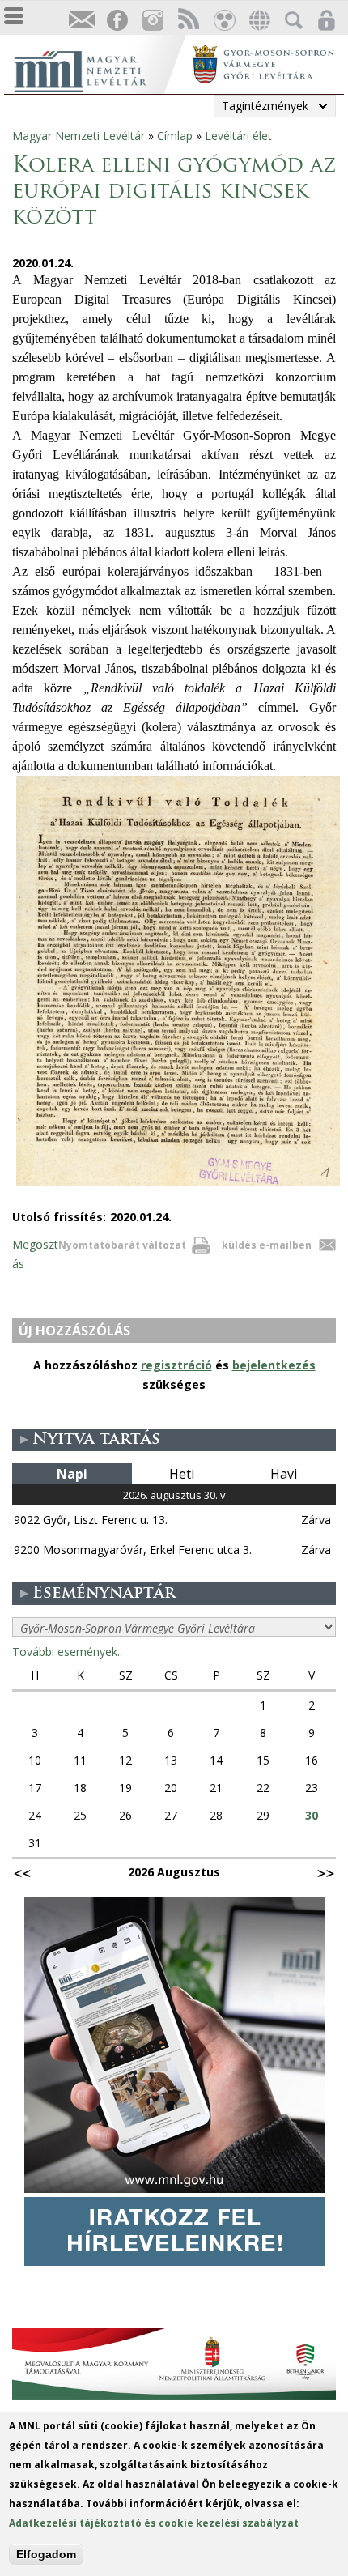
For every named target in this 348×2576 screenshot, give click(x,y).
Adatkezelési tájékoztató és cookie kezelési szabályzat (154, 2523)
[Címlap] (97, 69)
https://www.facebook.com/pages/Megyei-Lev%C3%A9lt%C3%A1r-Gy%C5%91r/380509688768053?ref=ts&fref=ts (117, 21)
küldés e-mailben (267, 1245)
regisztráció (176, 1365)
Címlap (175, 136)
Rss (188, 21)
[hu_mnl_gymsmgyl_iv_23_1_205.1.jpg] (178, 1185)
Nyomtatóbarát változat (122, 1245)
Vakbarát (223, 21)
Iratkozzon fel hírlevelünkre (81, 21)
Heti (182, 1474)
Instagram (152, 21)
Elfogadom (46, 2554)
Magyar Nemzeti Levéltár (79, 136)
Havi (284, 1474)
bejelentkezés (274, 1365)
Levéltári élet (238, 136)
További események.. (67, 1652)
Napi (72, 1474)
